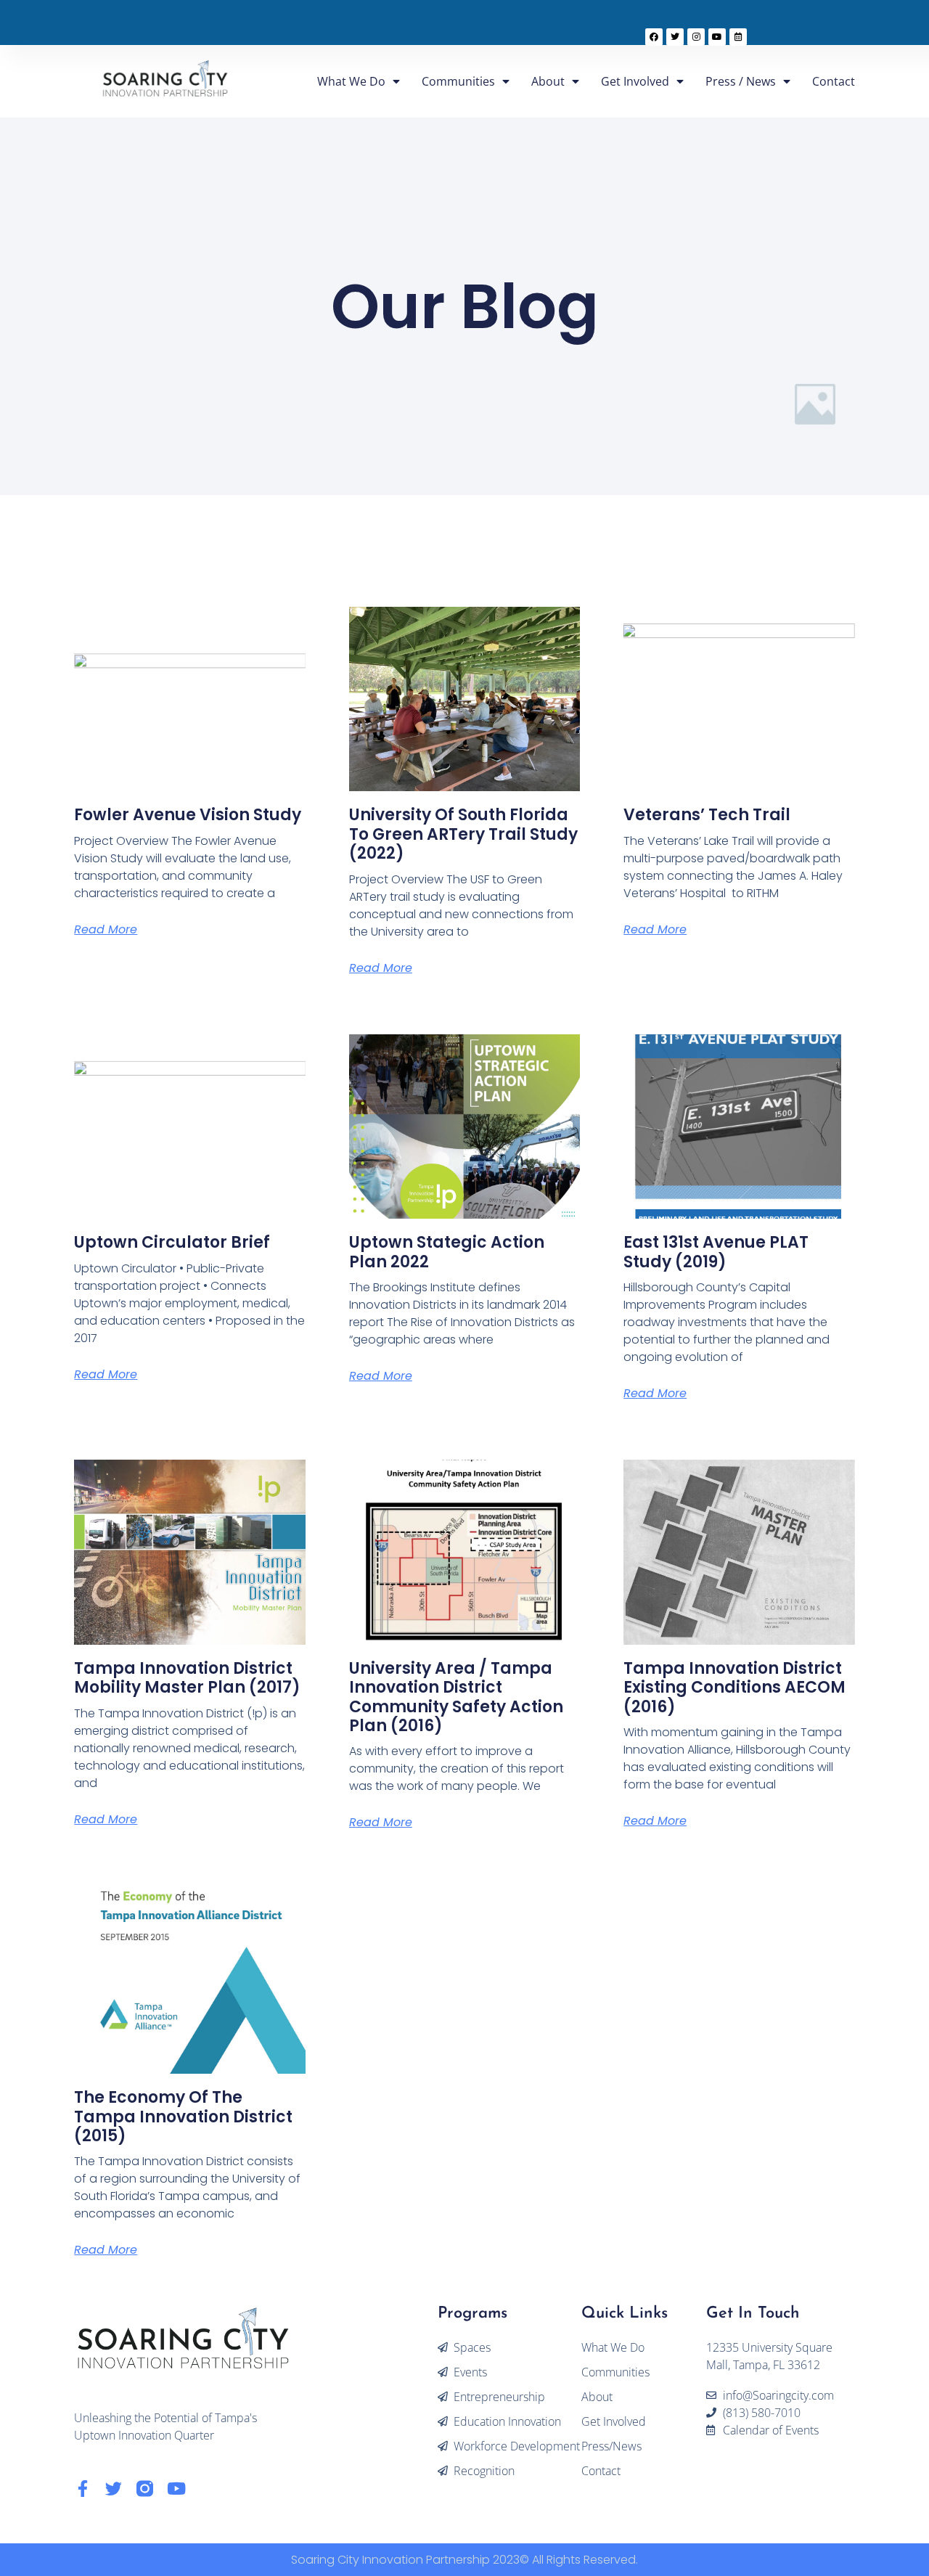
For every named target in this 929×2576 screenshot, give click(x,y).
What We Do (351, 81)
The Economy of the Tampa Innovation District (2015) (183, 2117)
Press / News (741, 81)
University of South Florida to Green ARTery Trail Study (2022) (463, 834)
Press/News (611, 2446)
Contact (834, 81)
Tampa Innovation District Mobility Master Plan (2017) (187, 1678)
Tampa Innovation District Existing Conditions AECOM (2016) (734, 1688)
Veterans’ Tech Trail (707, 815)
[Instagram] (696, 37)
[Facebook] (654, 37)
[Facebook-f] (82, 2489)
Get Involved (635, 81)
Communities (458, 81)
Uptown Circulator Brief (172, 1242)
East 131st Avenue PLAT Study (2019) (716, 1252)
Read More (106, 929)
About (548, 81)
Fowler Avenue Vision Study (188, 815)
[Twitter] (675, 37)
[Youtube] (717, 37)
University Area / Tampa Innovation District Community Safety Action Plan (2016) (456, 1697)
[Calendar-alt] (738, 37)
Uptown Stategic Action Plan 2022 (447, 1252)
